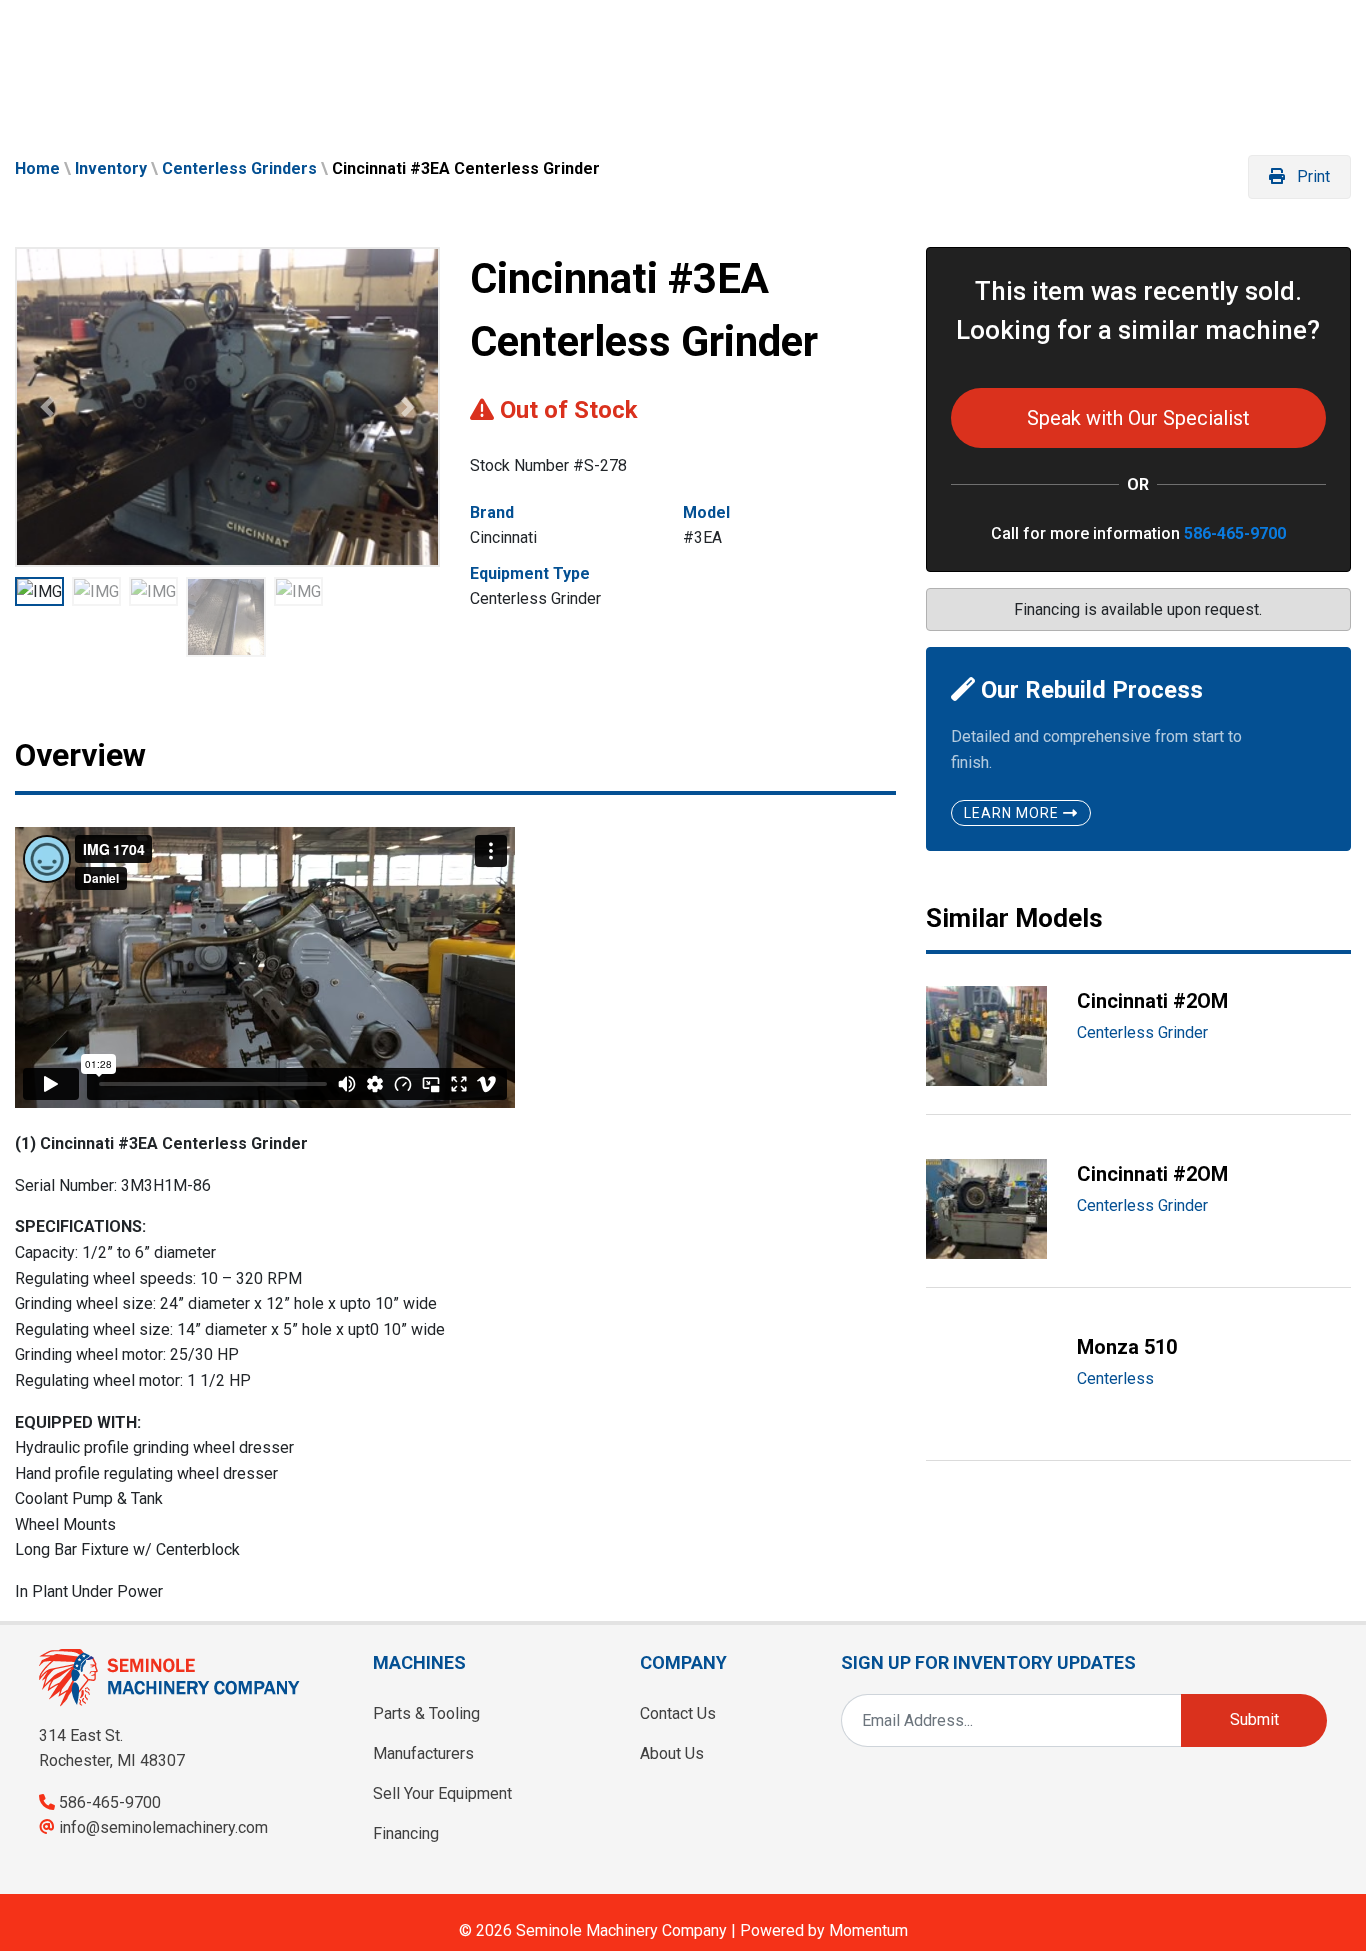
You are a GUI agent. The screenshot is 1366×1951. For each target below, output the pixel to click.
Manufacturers (423, 1753)
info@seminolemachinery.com (163, 1827)
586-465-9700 (1235, 533)
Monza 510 (1127, 1347)
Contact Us (678, 1713)
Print (1311, 176)
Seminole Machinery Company (621, 1930)
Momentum (868, 1930)
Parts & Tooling (426, 1713)
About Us (672, 1753)
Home (37, 168)
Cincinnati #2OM (1152, 1001)
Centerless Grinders (239, 168)
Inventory (111, 168)
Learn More (1013, 813)
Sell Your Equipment (442, 1793)
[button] (47, 407)
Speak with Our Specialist (1138, 418)
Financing (406, 1833)
